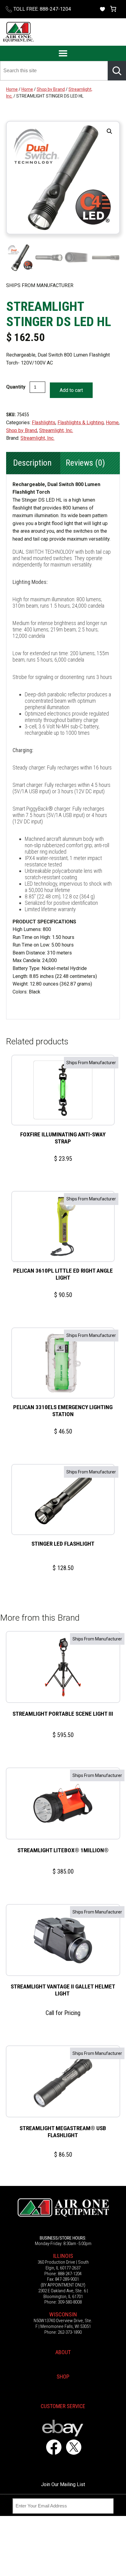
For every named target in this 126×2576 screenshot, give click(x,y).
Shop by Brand (51, 89)
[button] (109, 131)
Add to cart (71, 390)
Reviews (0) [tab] (85, 463)
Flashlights (44, 423)
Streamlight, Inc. (56, 430)
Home (12, 89)
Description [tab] (32, 463)
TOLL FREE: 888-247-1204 (42, 9)
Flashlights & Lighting (81, 423)
